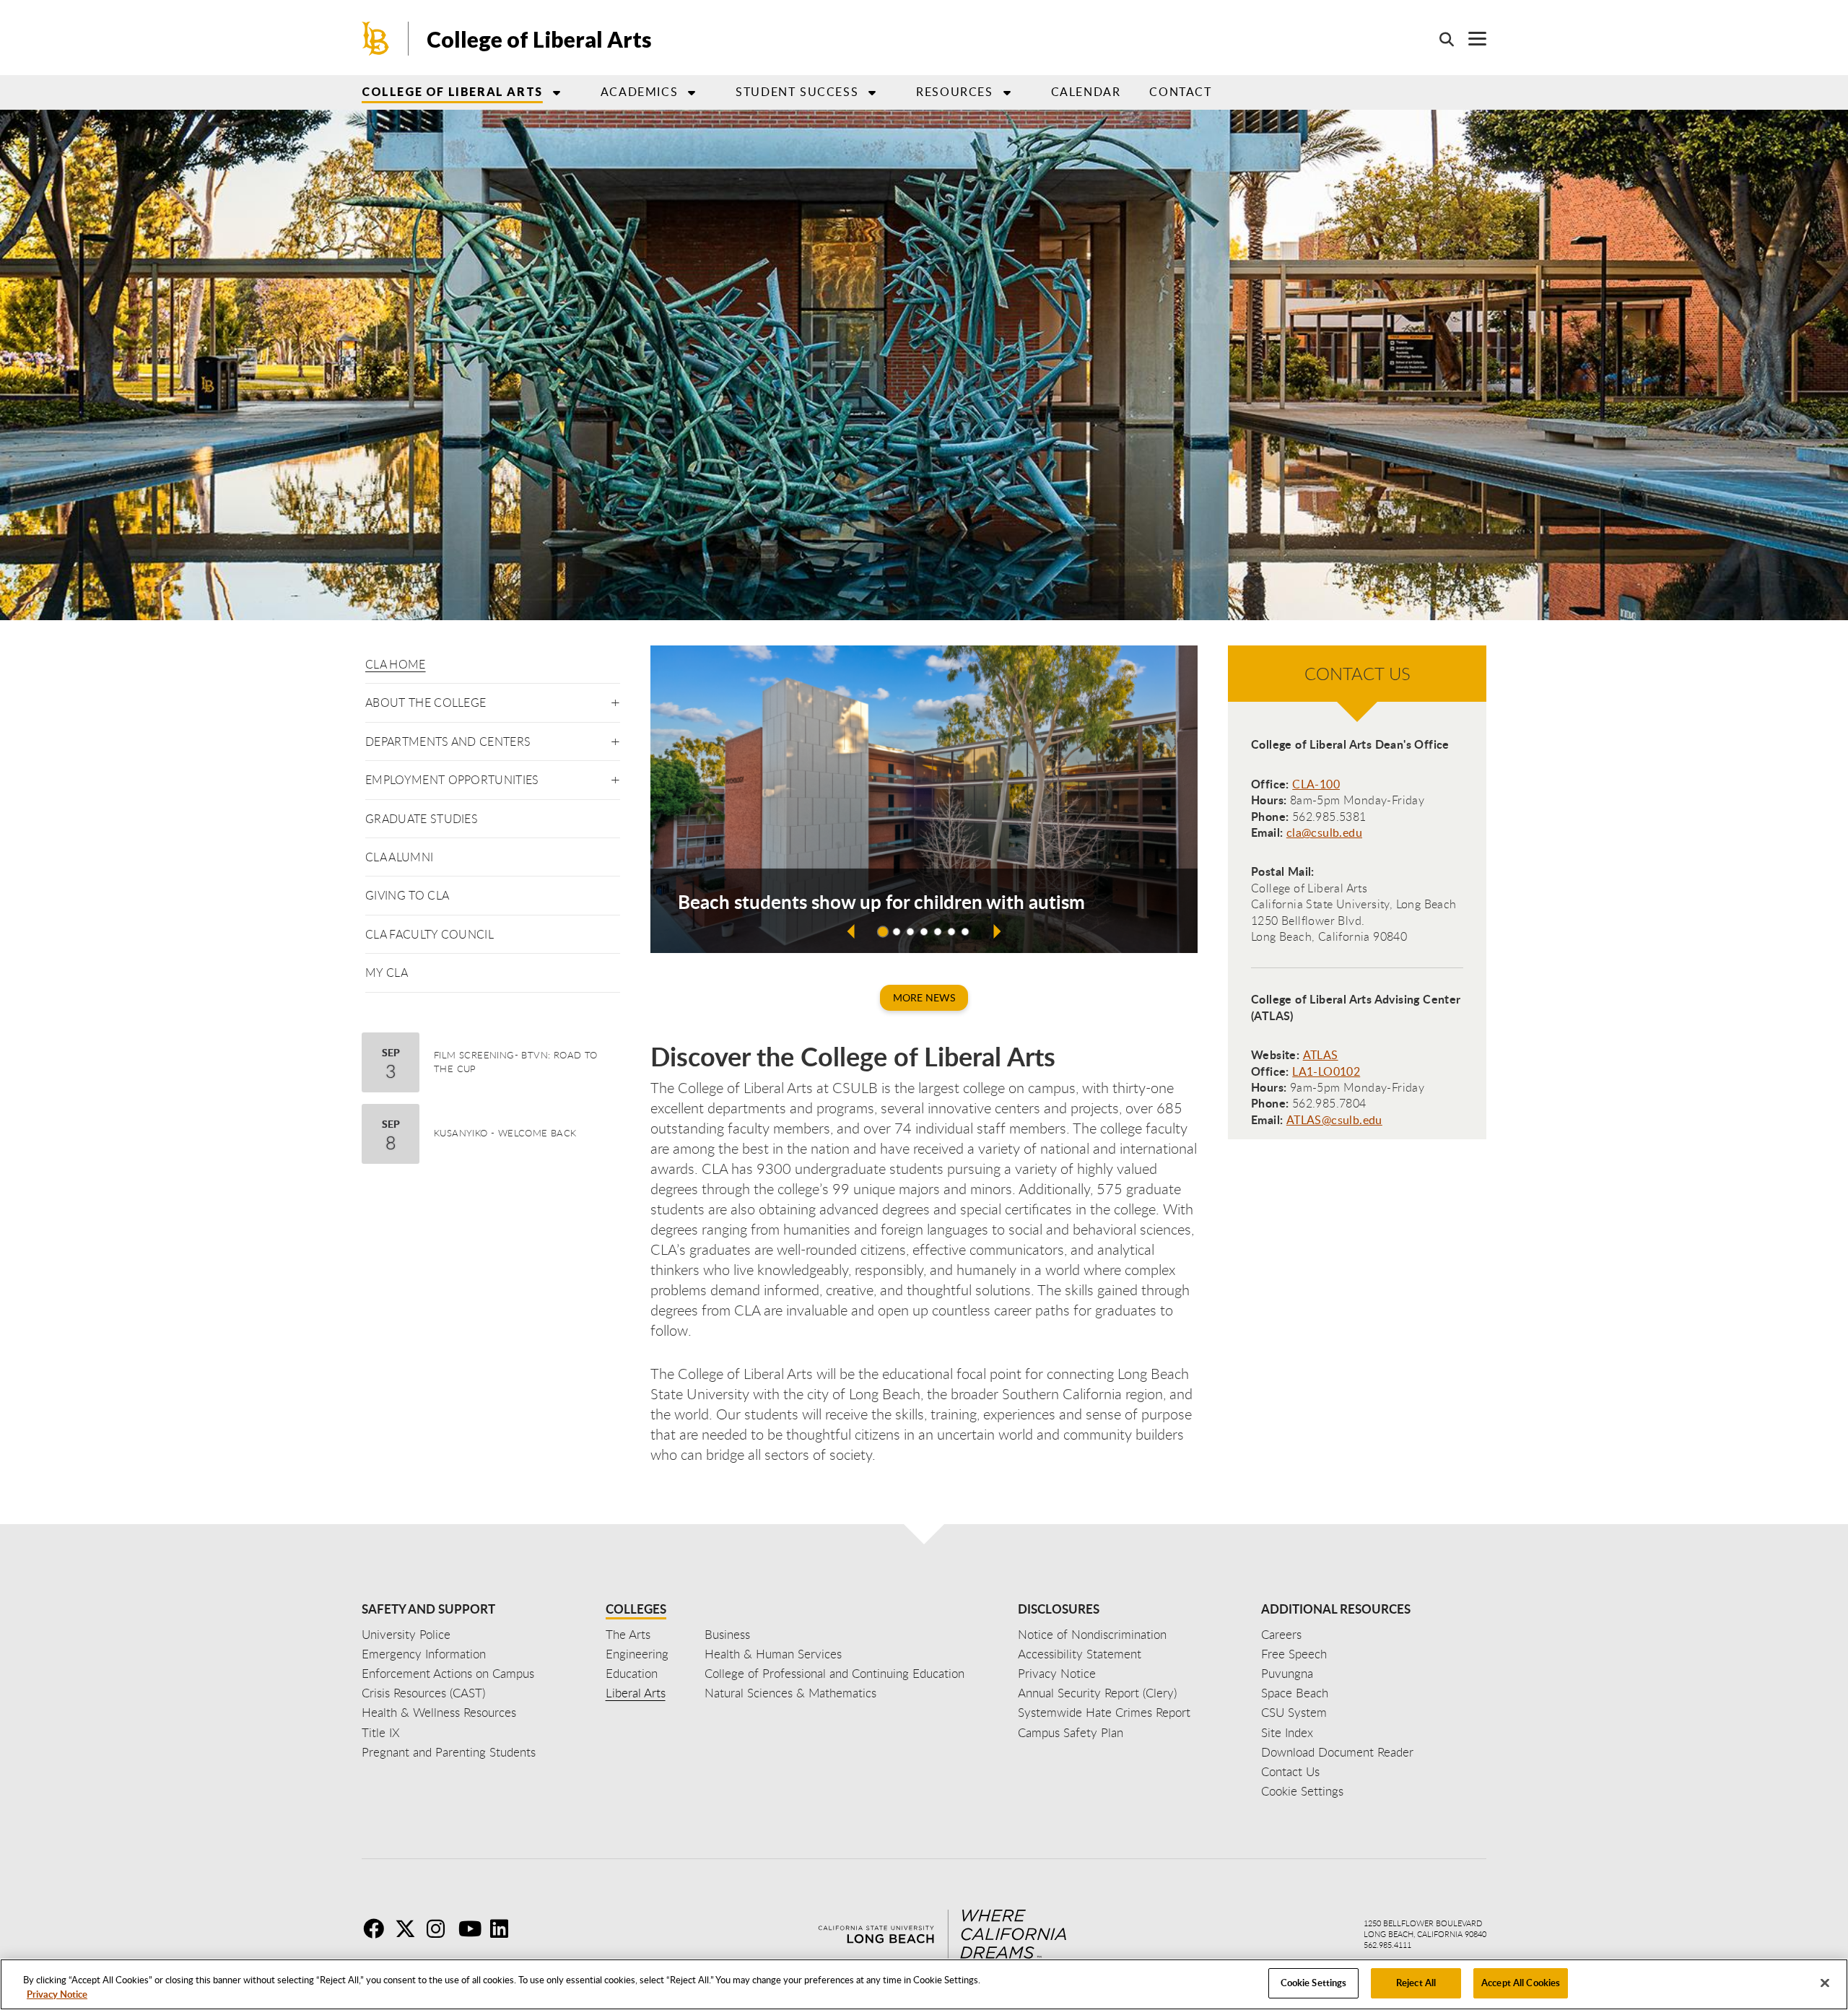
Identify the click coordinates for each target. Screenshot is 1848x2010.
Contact (1180, 92)
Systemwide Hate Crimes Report (1104, 1712)
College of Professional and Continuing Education (834, 1673)
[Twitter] (409, 1928)
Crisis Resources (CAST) (423, 1693)
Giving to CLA (407, 895)
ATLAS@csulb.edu (1334, 1120)
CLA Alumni (399, 857)
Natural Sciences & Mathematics (790, 1693)
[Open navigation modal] (1470, 39)
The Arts (628, 1634)
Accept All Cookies (1521, 1983)
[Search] (1439, 39)
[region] (924, 1984)
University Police (406, 1634)
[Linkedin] (505, 1928)
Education (632, 1673)
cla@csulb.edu (1324, 832)
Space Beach (1295, 1693)
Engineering (637, 1654)
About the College (426, 702)
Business (727, 1634)
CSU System (1294, 1712)
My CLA (387, 973)
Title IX (381, 1732)
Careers (1281, 1634)
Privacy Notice (57, 1994)
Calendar (1086, 92)
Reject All (1416, 1983)
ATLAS (1321, 1055)
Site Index (1287, 1732)
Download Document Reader (1337, 1752)
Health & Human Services (773, 1654)
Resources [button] (954, 92)
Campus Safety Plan (1071, 1732)
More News (924, 997)
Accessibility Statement (1080, 1654)
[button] (615, 700)
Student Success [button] (797, 92)
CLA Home (396, 664)
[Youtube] (473, 1928)
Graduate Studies (422, 819)
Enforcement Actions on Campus (448, 1673)
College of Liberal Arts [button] (452, 91)
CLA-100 (1316, 784)
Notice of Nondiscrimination (1092, 1634)
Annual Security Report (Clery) (1097, 1693)
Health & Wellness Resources (439, 1712)
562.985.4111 (1387, 1945)
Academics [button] (639, 92)
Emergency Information (424, 1654)
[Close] (1825, 1983)
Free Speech (1294, 1654)
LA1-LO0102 (1326, 1071)
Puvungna (1287, 1673)
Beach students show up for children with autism (881, 902)
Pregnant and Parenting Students (449, 1752)
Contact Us (1290, 1771)
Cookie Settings (1314, 1983)
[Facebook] (378, 1928)
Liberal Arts (636, 1693)
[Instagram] (441, 1928)
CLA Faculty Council (430, 934)
